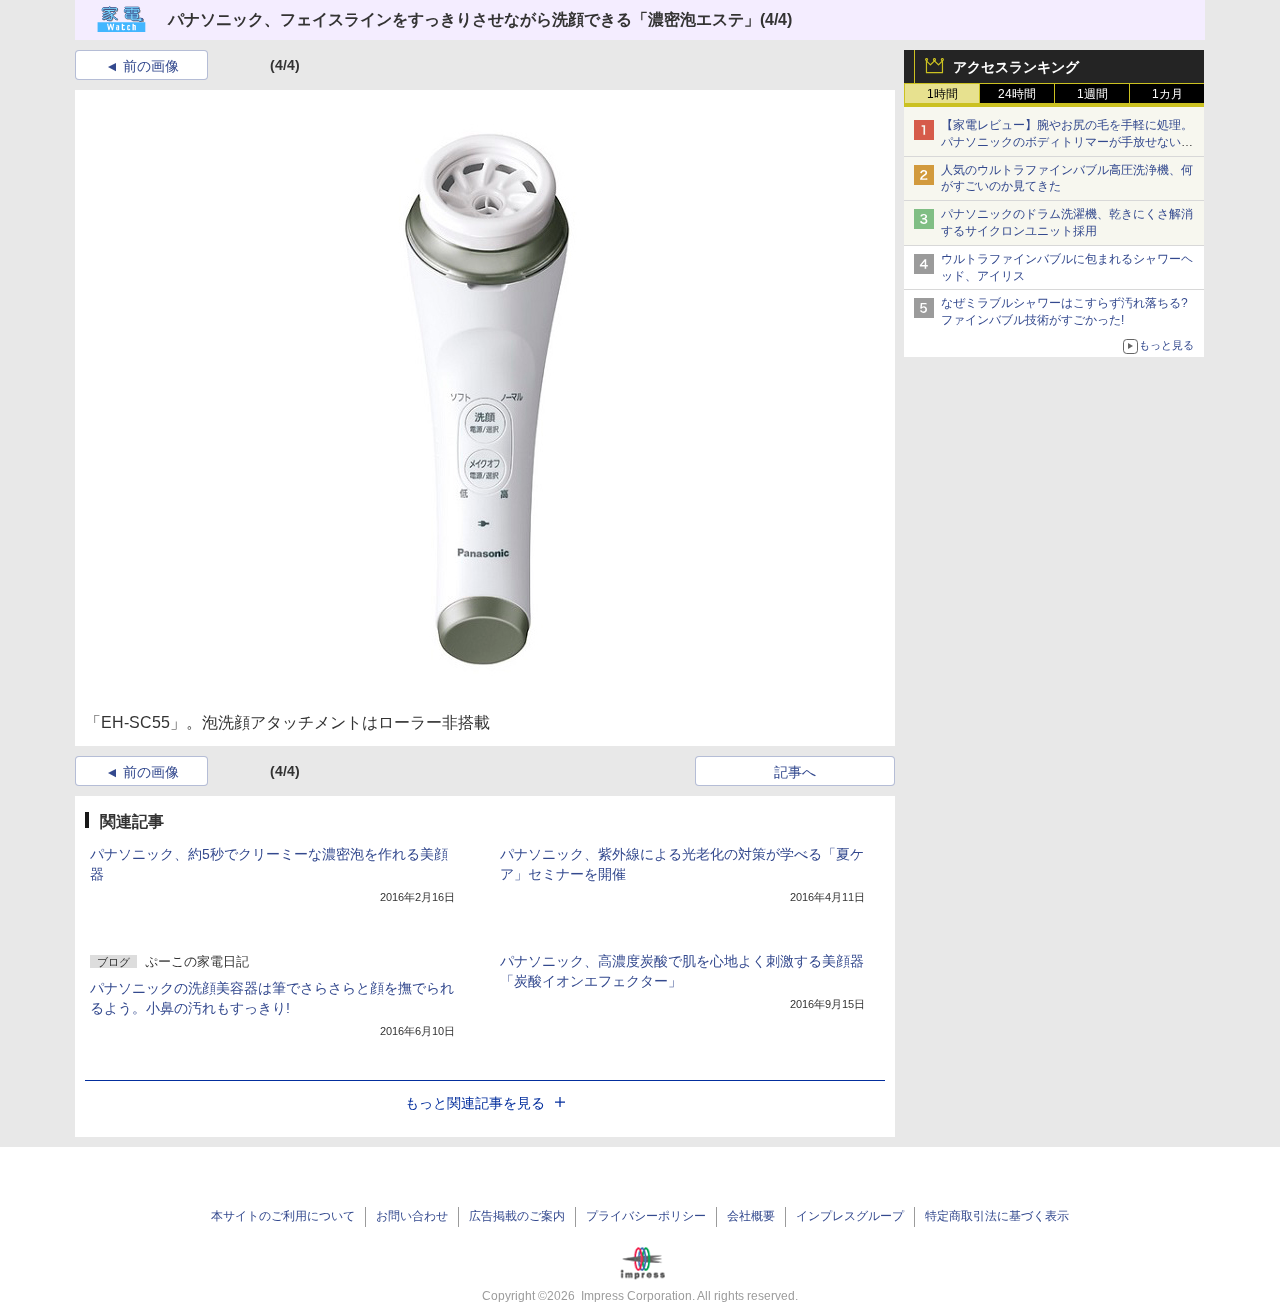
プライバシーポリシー (646, 1216)
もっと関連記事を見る (475, 1103)
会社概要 (751, 1216)
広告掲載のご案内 (517, 1216)
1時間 (942, 94)
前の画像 (151, 66)
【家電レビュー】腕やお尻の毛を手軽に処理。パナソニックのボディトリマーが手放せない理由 (1067, 142)
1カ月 (1167, 94)
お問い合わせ (412, 1216)
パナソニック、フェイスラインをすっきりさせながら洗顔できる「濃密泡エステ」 (464, 19)
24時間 (1017, 94)
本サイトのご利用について (283, 1216)
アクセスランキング (1016, 67)
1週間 (1092, 94)
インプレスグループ (850, 1216)
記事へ (795, 772)
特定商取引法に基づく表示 (997, 1216)
